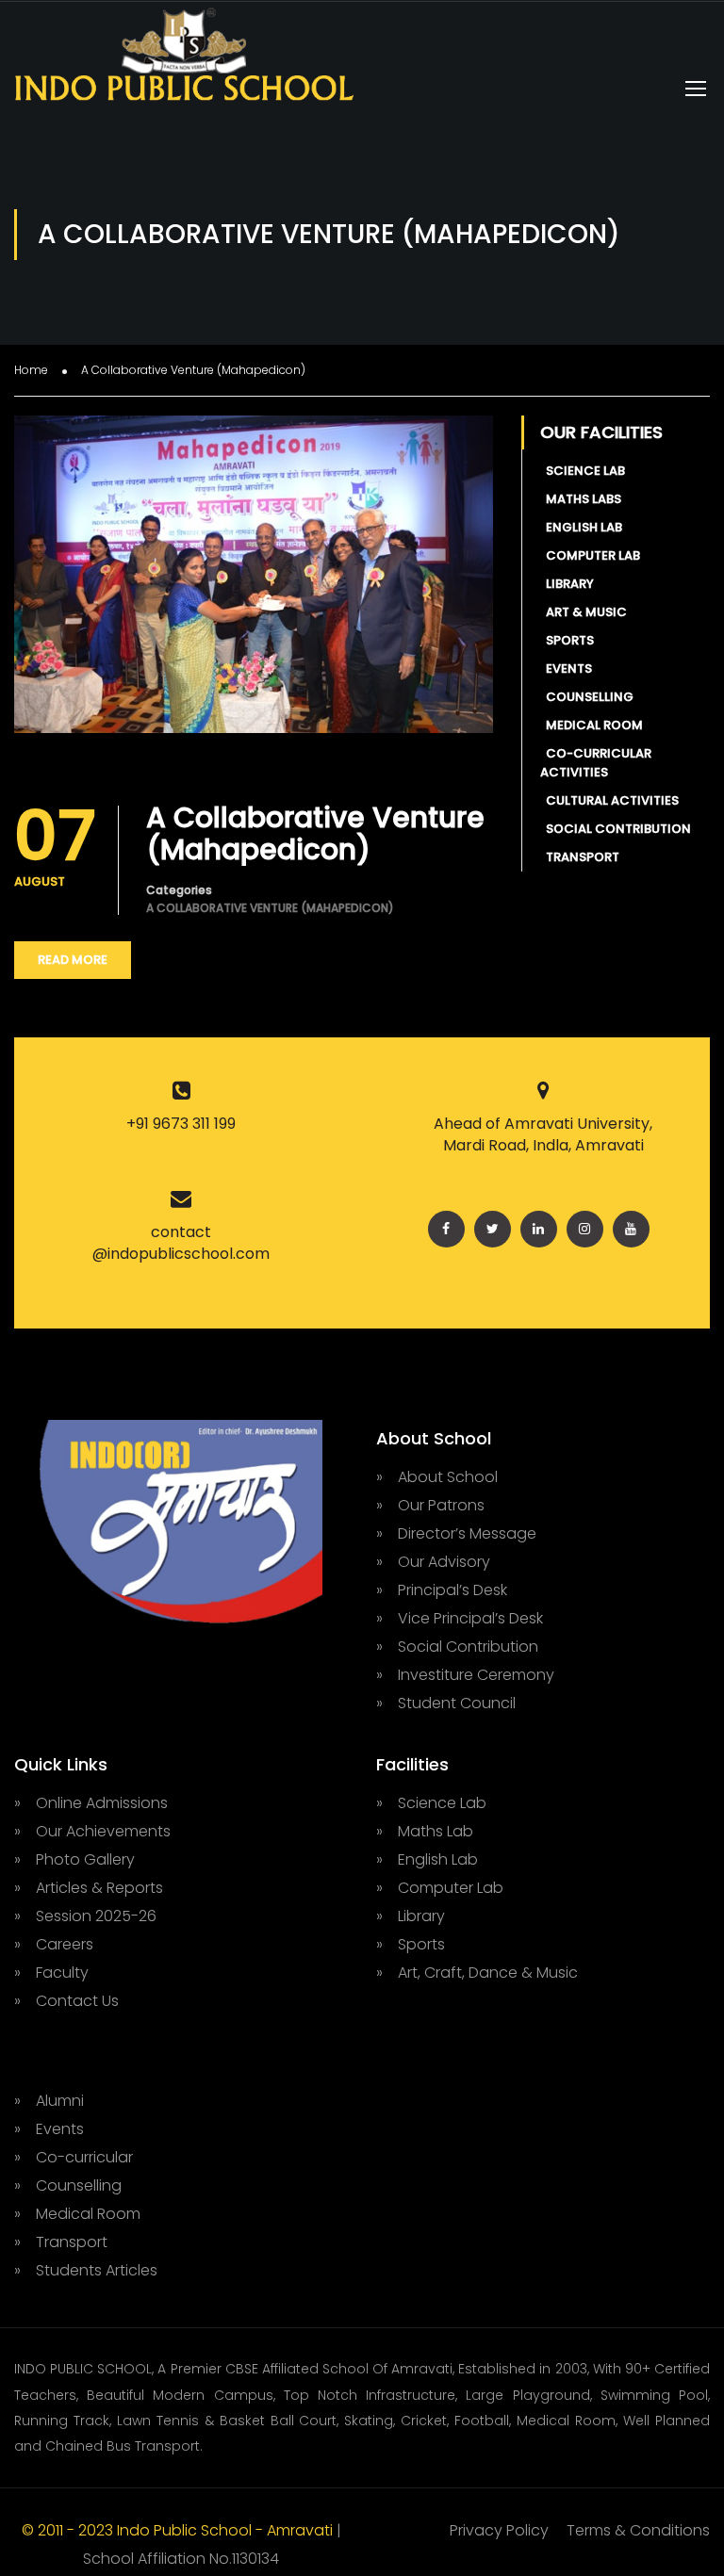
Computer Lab (590, 555)
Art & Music (584, 612)
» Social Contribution (457, 1647)
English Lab (581, 527)
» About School (437, 1477)
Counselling (587, 697)
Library (567, 584)
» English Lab (427, 1859)
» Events (49, 2129)
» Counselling (68, 2185)
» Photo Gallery (74, 1859)
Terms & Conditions (638, 2530)
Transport (580, 857)
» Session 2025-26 (85, 1916)
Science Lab (583, 471)
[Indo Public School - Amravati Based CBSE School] (184, 63)
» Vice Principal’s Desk (460, 1618)
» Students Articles (86, 2270)
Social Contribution (616, 829)
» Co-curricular (74, 2157)
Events (566, 668)
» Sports (411, 1944)
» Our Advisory (433, 1562)
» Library (411, 1916)
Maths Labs (581, 499)
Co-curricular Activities (596, 763)
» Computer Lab (440, 1888)
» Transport (61, 2242)
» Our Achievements (92, 1831)
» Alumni (49, 2101)
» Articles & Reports (89, 1888)
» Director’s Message (456, 1533)
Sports (567, 640)
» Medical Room (77, 2214)
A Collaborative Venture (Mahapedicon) (315, 834)
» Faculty (51, 1973)
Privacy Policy (499, 2530)
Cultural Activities (609, 800)
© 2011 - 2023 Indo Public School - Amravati (179, 2530)
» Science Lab (431, 1803)
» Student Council (446, 1703)
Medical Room (592, 725)
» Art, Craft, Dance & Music (477, 1973)
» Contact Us (66, 2001)
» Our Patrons (430, 1505)
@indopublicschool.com (181, 1254)
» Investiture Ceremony (465, 1675)
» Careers (54, 1944)
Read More (73, 960)
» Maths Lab (425, 1831)
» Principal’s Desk (442, 1590)
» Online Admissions (91, 1803)
